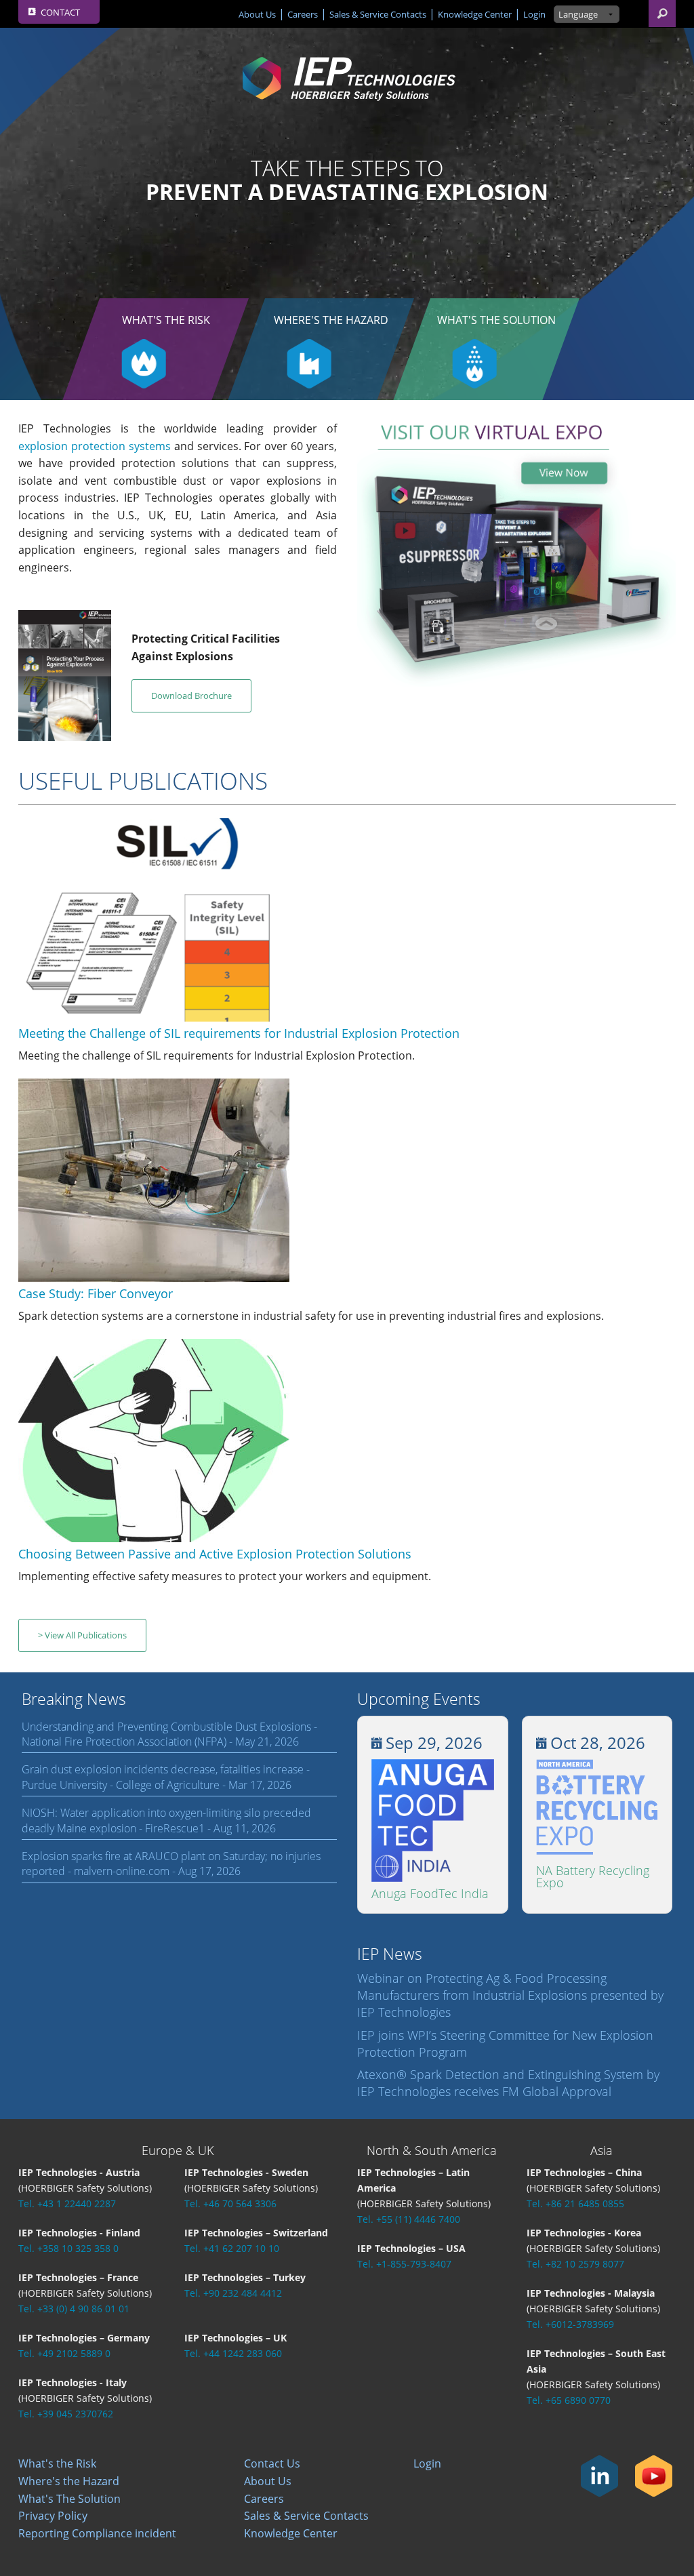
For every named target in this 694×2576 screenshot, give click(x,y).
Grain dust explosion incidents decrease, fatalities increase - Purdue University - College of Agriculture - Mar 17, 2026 (166, 1777)
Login (534, 14)
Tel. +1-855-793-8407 (404, 2264)
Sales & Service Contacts (378, 14)
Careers (303, 14)
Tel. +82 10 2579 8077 (575, 2264)
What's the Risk (166, 320)
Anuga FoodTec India (430, 1893)
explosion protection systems (95, 446)
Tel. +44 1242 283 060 (233, 2353)
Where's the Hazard (331, 320)
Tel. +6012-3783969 (570, 2324)
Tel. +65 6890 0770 (569, 2400)
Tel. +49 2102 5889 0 (64, 2353)
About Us (257, 14)
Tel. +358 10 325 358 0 (68, 2248)
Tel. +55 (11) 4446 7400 (409, 2219)
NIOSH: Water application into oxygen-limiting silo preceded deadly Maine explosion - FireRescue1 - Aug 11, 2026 (166, 1820)
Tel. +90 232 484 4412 (233, 2293)
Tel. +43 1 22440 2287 (67, 2203)
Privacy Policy (53, 2516)
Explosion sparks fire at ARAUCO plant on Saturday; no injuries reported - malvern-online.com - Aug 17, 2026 (171, 1864)
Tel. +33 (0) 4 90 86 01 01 (74, 2309)
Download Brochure (191, 696)
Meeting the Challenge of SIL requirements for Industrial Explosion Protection (239, 1033)
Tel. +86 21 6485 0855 (575, 2203)
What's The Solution (496, 320)
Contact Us (272, 2463)
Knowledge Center (475, 14)
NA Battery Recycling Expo (593, 1876)
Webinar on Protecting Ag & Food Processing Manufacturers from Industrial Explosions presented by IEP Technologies (510, 1995)
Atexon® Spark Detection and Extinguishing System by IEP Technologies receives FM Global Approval (508, 2083)
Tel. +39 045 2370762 (66, 2414)
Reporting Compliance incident (97, 2533)
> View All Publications (82, 1635)
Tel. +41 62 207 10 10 (232, 2248)
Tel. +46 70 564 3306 (230, 2203)
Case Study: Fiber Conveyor (96, 1293)
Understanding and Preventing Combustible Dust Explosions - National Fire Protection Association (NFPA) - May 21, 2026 (169, 1734)
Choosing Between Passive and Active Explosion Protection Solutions (215, 1554)
